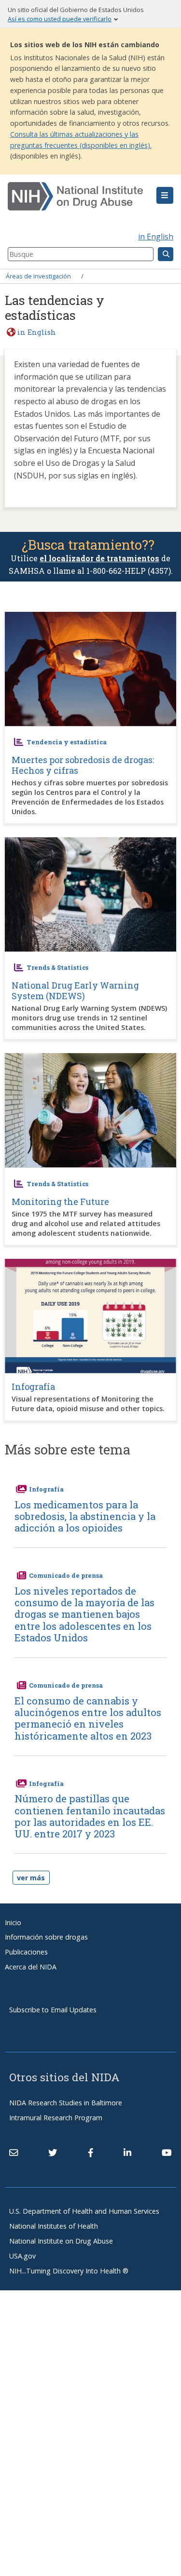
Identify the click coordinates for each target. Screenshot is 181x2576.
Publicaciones (26, 1952)
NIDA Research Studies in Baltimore (66, 2103)
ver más (31, 1878)
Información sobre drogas (46, 1937)
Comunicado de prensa (66, 1575)
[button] (165, 196)
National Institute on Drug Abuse (61, 2241)
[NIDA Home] (77, 197)
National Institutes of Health (54, 2226)
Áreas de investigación (38, 276)
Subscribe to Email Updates (53, 2010)
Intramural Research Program (56, 2118)
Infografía (46, 1489)
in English (156, 237)
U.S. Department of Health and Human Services (84, 2211)
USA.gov (22, 2256)
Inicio (13, 1922)
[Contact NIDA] (14, 2153)
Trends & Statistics (57, 967)
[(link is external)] (53, 2153)
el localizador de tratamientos (99, 558)
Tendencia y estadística (67, 742)
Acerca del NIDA (31, 1967)
